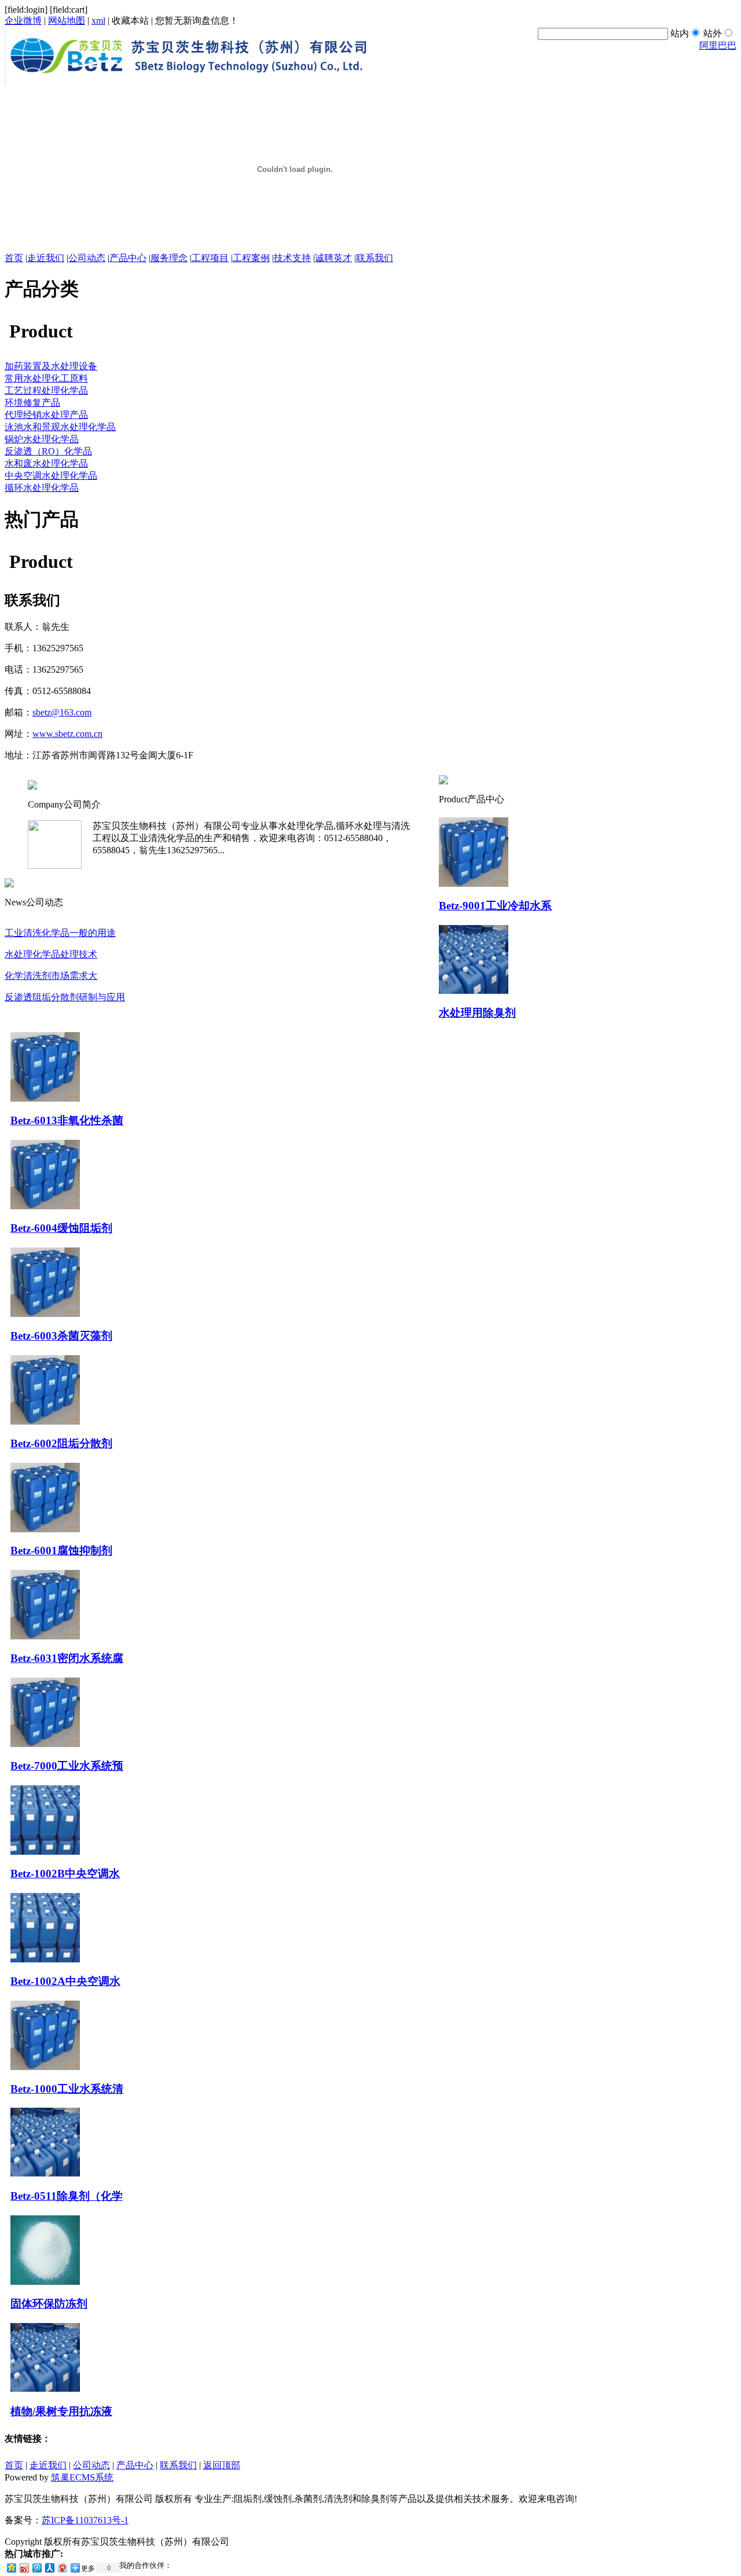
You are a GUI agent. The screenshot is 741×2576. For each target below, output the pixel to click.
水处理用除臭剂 (477, 1013)
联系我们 (375, 258)
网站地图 (67, 21)
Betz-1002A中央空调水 (65, 1981)
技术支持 (292, 258)
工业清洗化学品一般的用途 (60, 933)
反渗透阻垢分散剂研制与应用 (65, 997)
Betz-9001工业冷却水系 (495, 906)
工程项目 (210, 258)
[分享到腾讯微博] (36, 2568)
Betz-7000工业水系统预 (67, 1766)
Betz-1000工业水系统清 (67, 2089)
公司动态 (87, 258)
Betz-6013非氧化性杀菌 (67, 1120)
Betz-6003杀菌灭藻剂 (61, 1336)
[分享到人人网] (49, 2568)
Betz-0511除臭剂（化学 (67, 2196)
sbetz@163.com (62, 712)
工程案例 (251, 258)
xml (98, 21)
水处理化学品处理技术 (51, 954)
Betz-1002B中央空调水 (65, 1874)
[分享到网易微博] (62, 2568)
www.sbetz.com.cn (67, 734)
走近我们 (46, 258)
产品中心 (128, 258)
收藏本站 (130, 21)
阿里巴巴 (718, 45)
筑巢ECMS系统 (82, 2477)
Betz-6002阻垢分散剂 (61, 1443)
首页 (14, 258)
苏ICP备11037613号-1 (85, 2520)
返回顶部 (222, 2465)
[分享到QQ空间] (11, 2568)
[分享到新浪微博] (24, 2568)
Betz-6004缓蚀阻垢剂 (61, 1228)
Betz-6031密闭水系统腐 (67, 1658)
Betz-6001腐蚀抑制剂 (61, 1551)
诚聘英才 (333, 258)
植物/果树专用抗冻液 (61, 2411)
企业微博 (23, 21)
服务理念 (169, 258)
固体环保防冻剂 (49, 2304)
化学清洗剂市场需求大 (51, 976)
